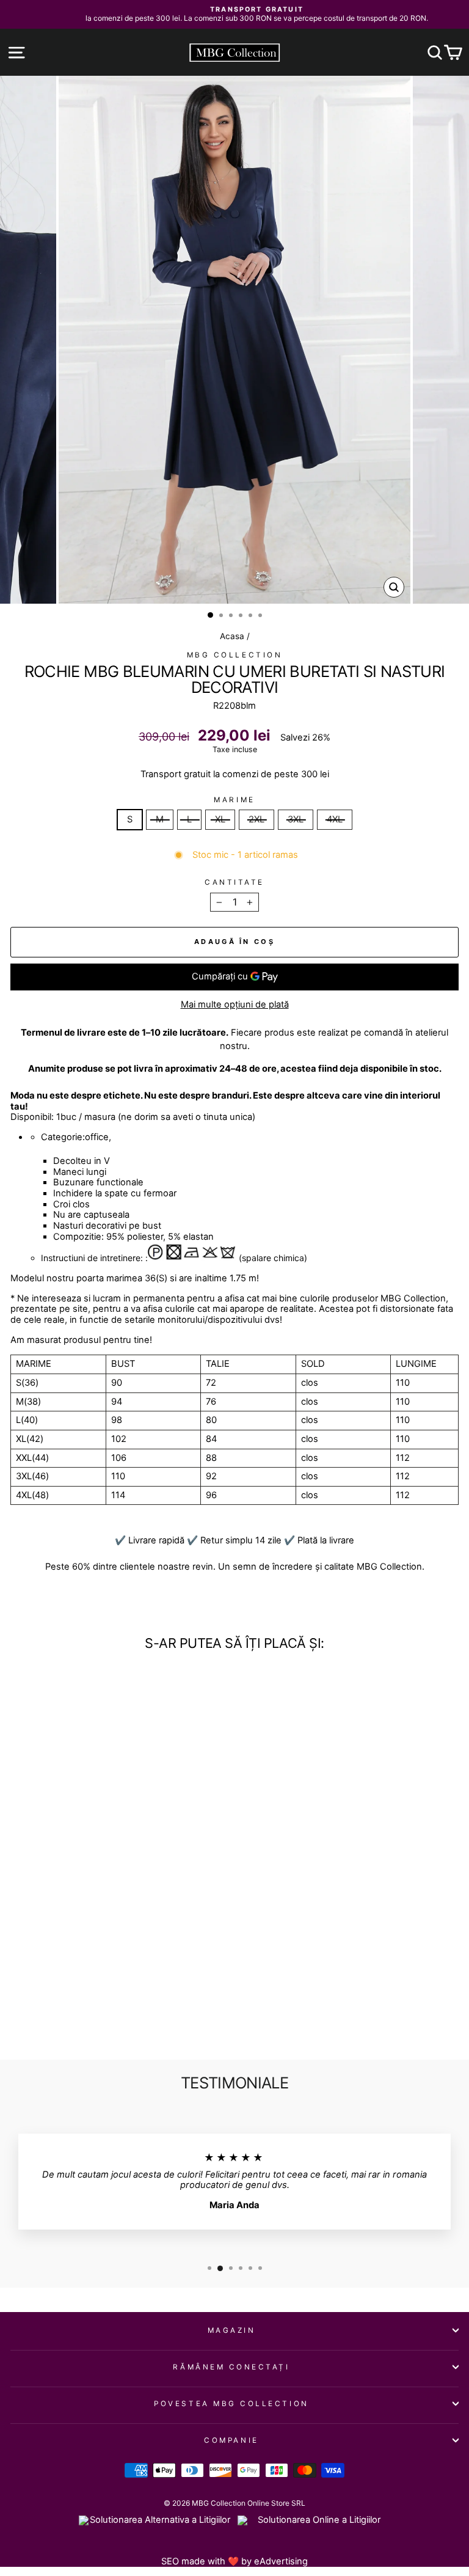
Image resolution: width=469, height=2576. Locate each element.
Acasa (232, 636)
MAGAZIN (232, 2330)
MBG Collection (234, 655)
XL (220, 819)
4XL (335, 819)
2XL (256, 819)
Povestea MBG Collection (231, 2404)
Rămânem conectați (231, 2367)
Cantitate (234, 882)
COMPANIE (231, 2440)
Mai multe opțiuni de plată (235, 1005)
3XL (296, 819)
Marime (234, 800)
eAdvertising (281, 2561)
